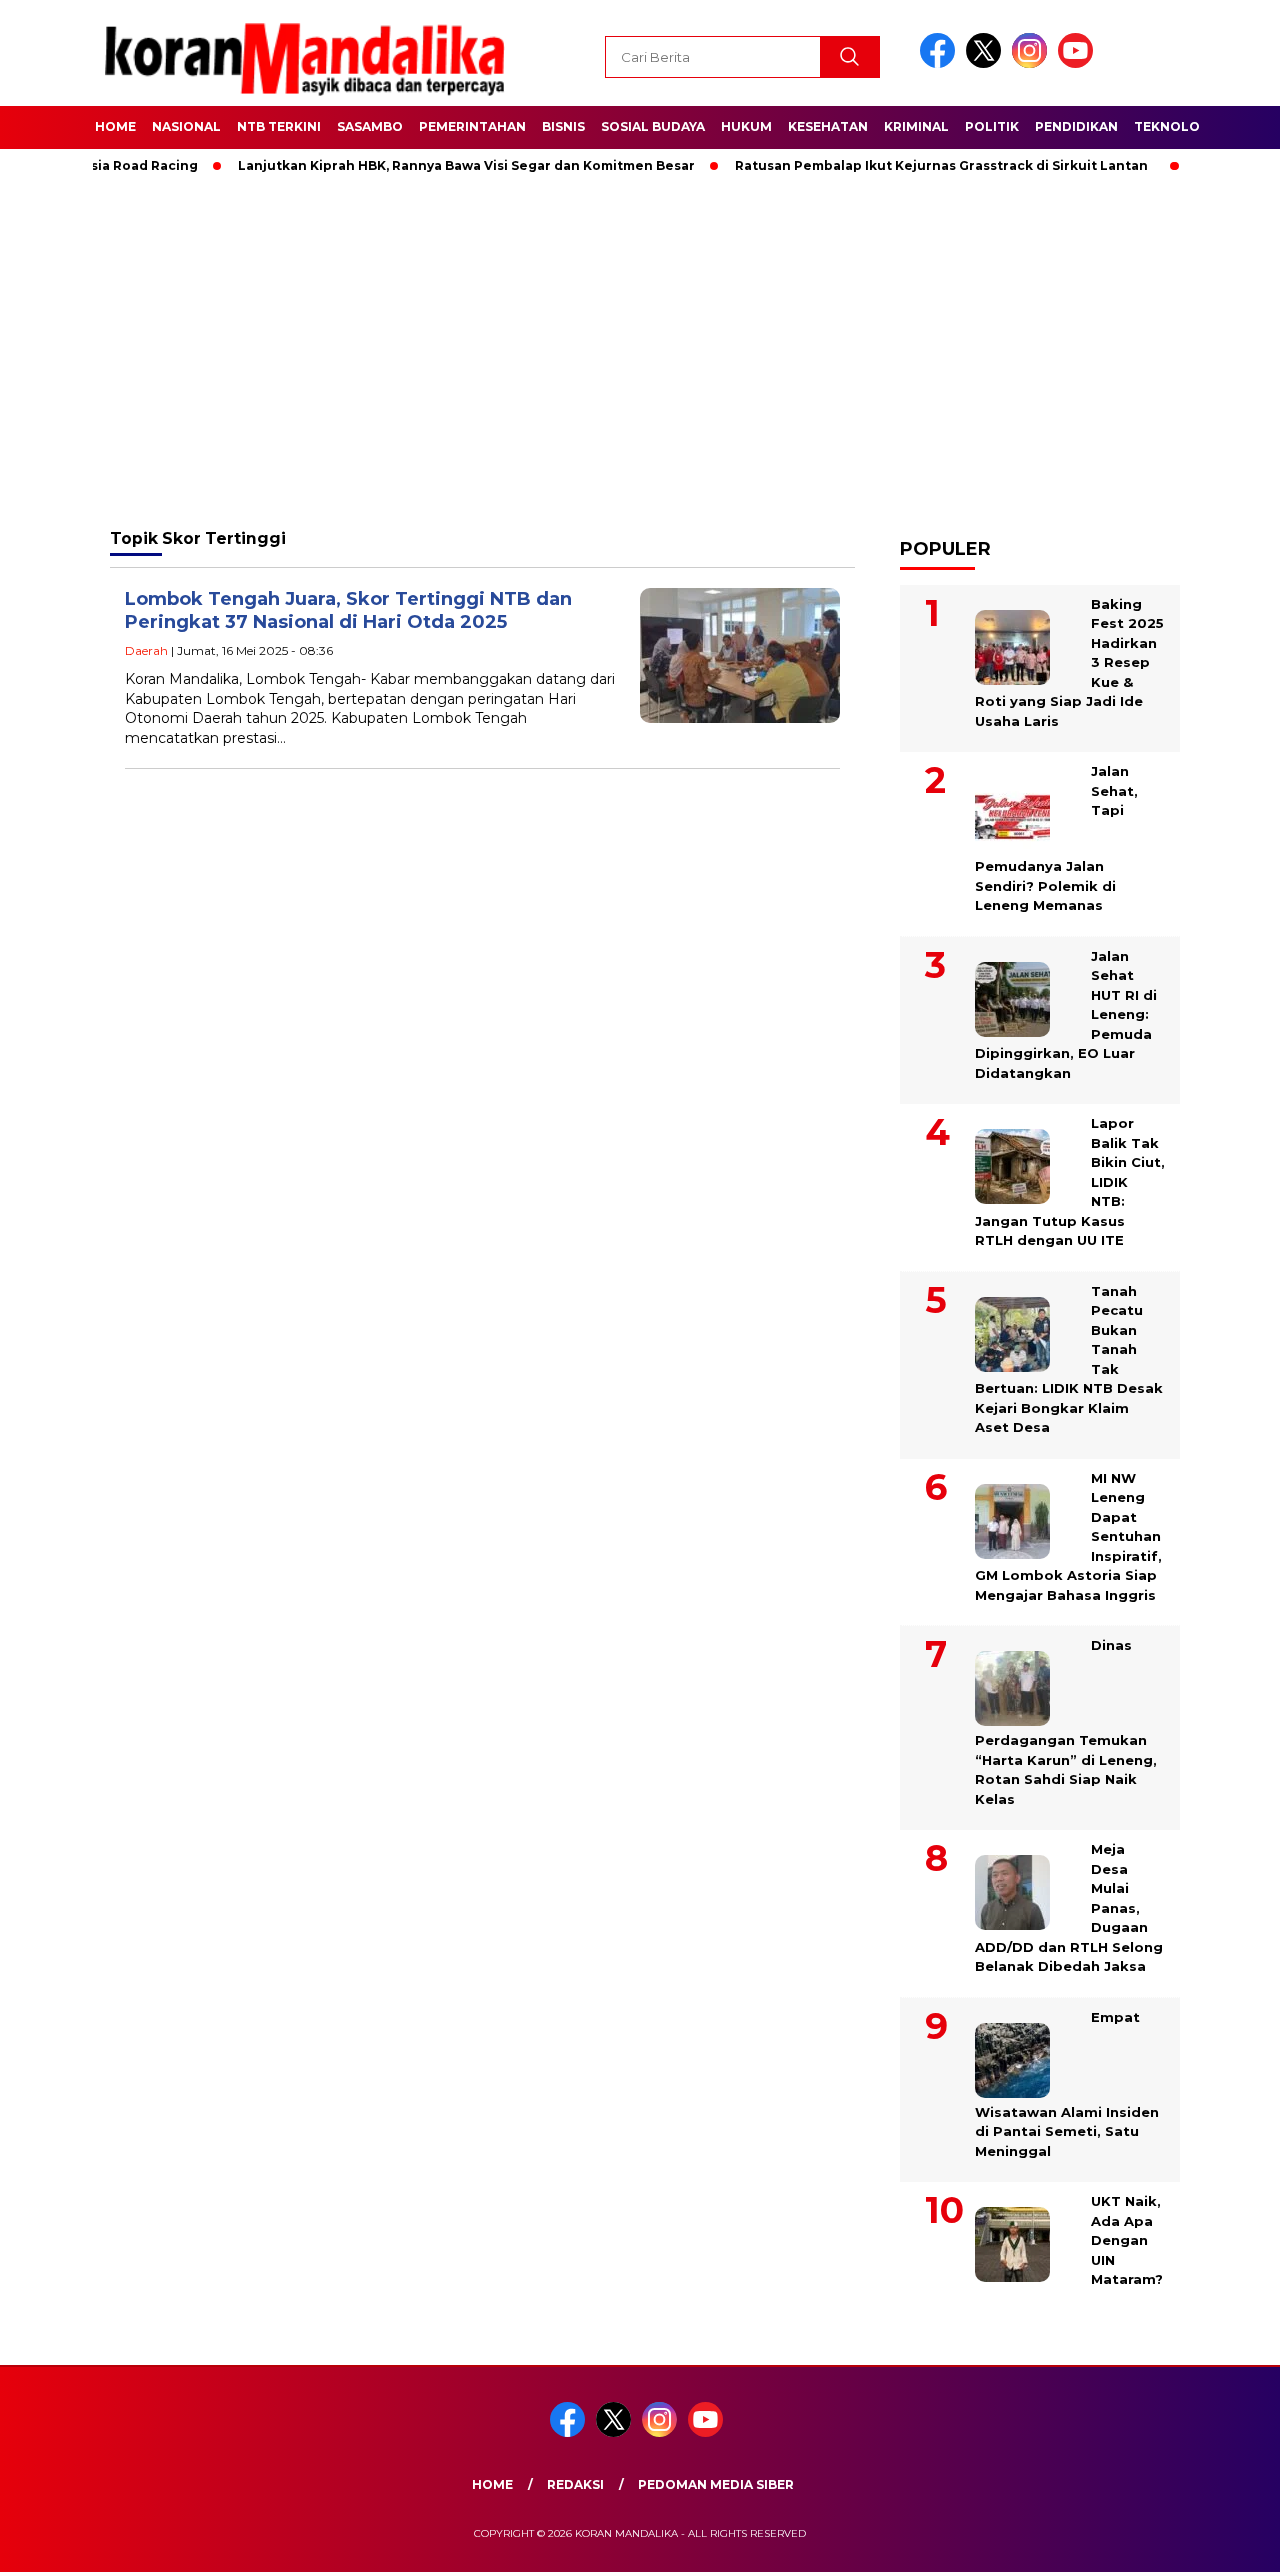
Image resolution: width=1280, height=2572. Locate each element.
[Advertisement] (640, 350)
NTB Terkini (279, 126)
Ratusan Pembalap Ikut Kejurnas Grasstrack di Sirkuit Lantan (904, 165)
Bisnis (563, 126)
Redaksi (575, 2484)
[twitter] (987, 63)
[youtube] (1079, 63)
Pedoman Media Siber (716, 2484)
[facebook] (941, 63)
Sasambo (370, 126)
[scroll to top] (1225, 2541)
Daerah (146, 650)
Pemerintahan (472, 126)
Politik (992, 126)
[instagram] (1033, 63)
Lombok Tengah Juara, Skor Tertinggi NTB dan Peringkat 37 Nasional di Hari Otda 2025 (348, 610)
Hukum (746, 126)
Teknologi (1174, 126)
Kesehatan (828, 126)
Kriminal (916, 126)
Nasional (186, 126)
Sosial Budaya (653, 126)
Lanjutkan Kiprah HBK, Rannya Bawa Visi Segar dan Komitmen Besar (429, 165)
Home (115, 126)
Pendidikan (1076, 126)
